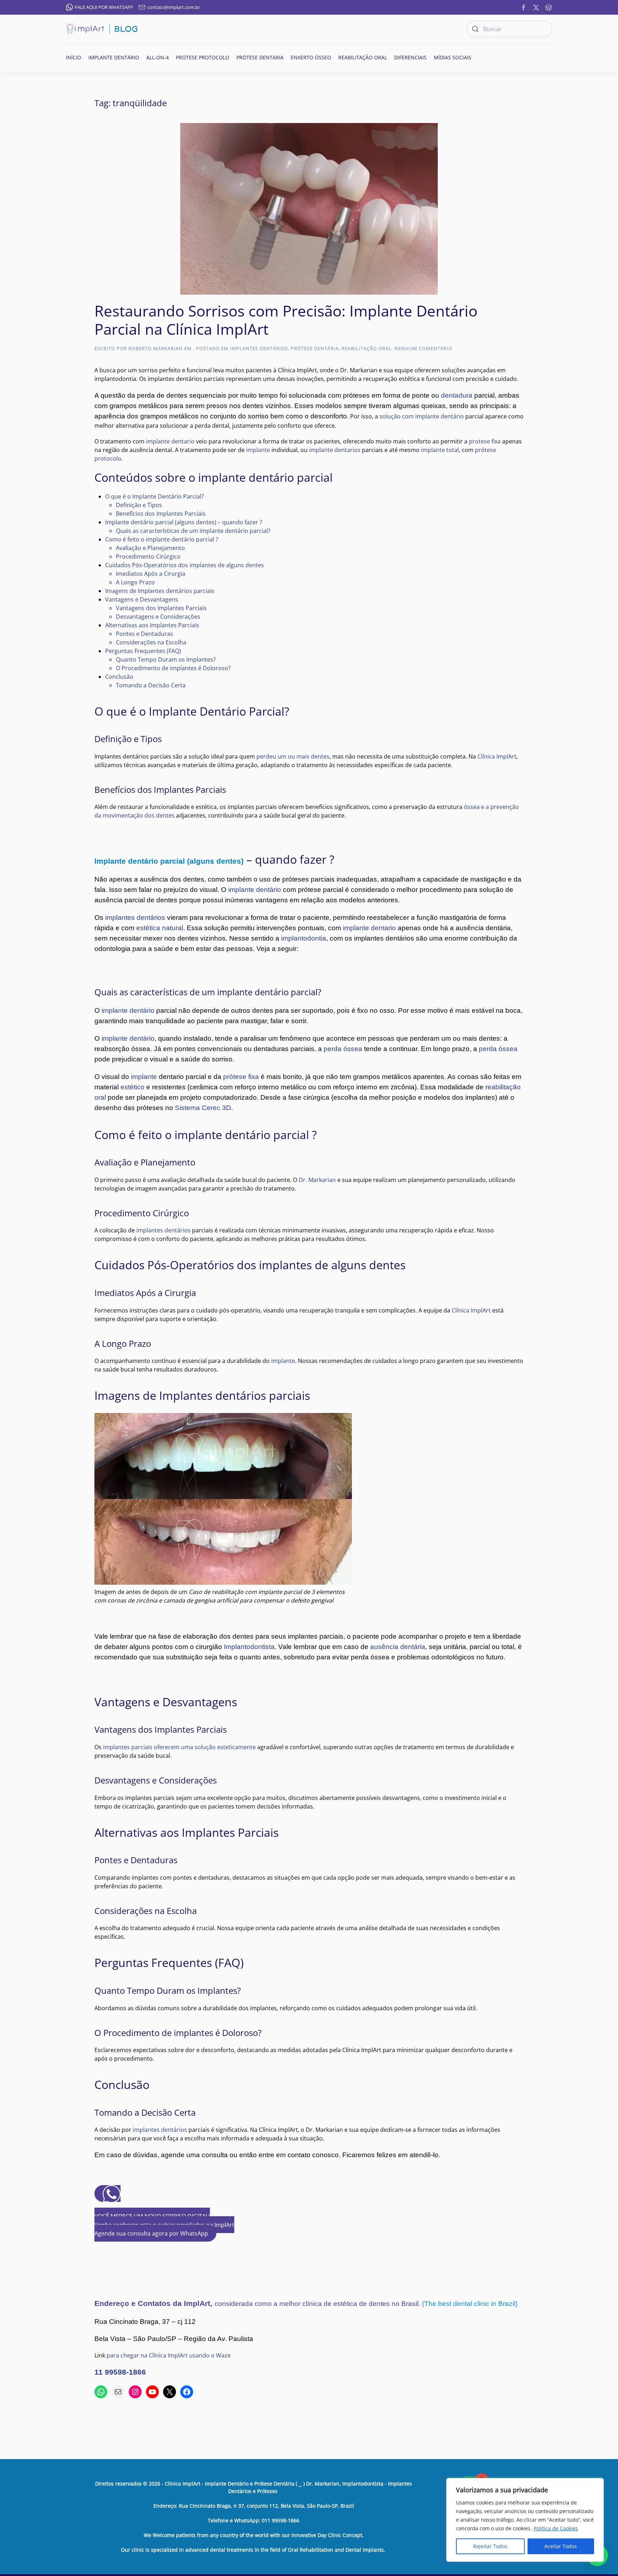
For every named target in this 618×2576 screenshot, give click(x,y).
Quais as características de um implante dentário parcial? (193, 531)
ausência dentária (398, 1647)
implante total (440, 450)
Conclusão (119, 677)
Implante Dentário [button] (114, 57)
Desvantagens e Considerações (158, 617)
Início (73, 57)
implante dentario (170, 441)
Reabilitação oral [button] (363, 57)
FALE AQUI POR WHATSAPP (104, 7)
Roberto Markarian (156, 348)
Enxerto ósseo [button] (311, 57)
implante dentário (255, 890)
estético (133, 1087)
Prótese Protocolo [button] (203, 57)
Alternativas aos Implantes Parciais (152, 625)
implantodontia (304, 938)
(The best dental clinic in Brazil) (470, 2304)
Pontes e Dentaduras (144, 634)
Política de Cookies (556, 2528)
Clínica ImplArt (497, 756)
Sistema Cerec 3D (203, 1108)
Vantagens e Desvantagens (142, 599)
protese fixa (485, 441)
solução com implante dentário (422, 416)
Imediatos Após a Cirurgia (151, 574)
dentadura (457, 395)
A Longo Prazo (135, 582)
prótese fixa (241, 1077)
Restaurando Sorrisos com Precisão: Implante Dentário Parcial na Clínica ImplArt (286, 320)
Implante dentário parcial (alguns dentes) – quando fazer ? (184, 522)
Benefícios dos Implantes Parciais (161, 514)
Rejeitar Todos (490, 2546)
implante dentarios (335, 450)
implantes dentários (135, 917)
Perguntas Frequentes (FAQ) (143, 651)
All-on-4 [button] (158, 57)
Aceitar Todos (561, 2546)
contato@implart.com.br (174, 7)
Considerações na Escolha (151, 642)
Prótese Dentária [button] (260, 57)
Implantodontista (249, 1647)
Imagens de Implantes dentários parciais (160, 591)
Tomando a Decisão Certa (151, 685)
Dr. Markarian (317, 1180)
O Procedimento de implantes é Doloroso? (173, 668)
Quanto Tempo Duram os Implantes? (166, 659)
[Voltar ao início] (102, 29)
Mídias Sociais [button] (453, 57)
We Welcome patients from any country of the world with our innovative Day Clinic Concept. (254, 2535)
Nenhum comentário (423, 348)
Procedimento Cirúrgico (148, 556)
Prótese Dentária (315, 348)
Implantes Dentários (259, 348)
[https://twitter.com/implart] (536, 7)
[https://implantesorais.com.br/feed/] (549, 7)
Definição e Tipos (139, 505)
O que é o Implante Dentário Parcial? (154, 496)
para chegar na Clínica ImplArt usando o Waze (169, 2355)
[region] (525, 2520)
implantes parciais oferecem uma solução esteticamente (179, 1747)
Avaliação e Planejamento (150, 548)
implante (258, 450)
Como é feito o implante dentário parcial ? (162, 539)
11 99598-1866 (120, 2372)
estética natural (160, 928)
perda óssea (343, 1049)
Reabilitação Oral (367, 348)
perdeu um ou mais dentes (293, 756)
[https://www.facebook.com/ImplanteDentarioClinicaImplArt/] (524, 7)
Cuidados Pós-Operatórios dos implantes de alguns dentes (185, 565)
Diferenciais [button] (410, 57)
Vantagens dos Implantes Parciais (161, 608)
